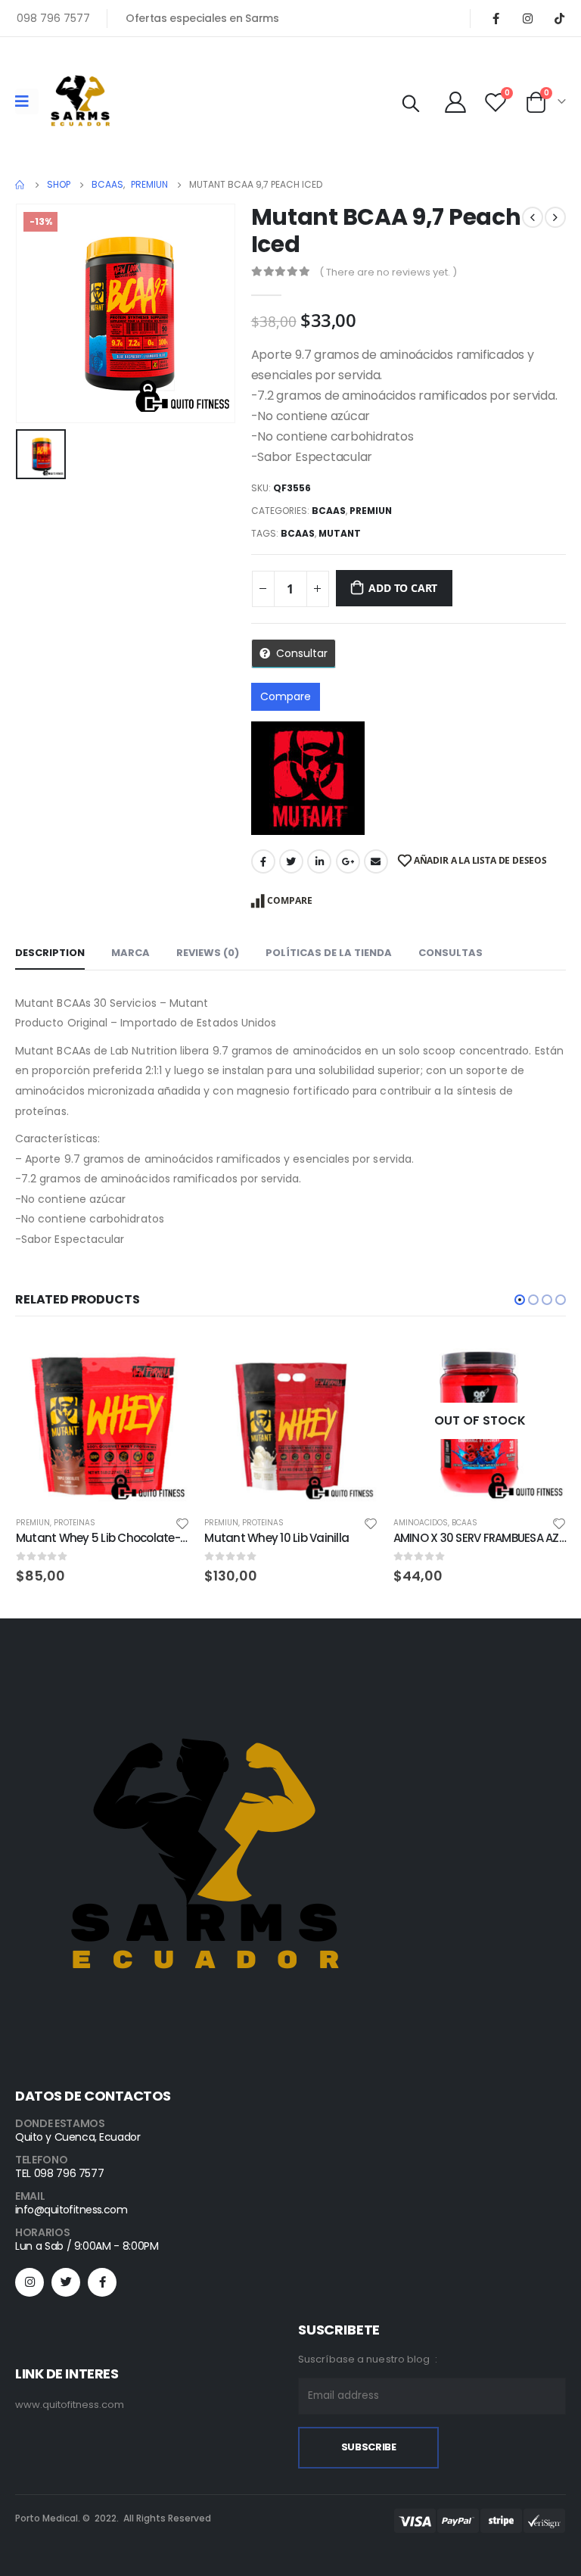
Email (376, 861)
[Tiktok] (559, 18)
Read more (357, 1360)
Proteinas (78, 1523)
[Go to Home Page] (20, 185)
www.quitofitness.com (70, 2405)
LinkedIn (319, 861)
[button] (520, 1300)
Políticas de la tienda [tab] (329, 953)
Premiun (371, 511)
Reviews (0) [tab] (208, 953)
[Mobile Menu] (27, 101)
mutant (340, 533)
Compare (286, 696)
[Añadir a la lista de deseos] (186, 1523)
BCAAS (329, 511)
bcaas (298, 533)
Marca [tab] (130, 953)
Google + (348, 861)
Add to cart (403, 588)
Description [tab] (50, 953)
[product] (106, 1421)
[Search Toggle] (411, 104)
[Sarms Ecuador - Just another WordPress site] (80, 101)
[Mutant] (308, 778)
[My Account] (455, 101)
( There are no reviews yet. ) (388, 272)
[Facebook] (496, 18)
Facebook (263, 861)
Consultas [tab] (451, 953)
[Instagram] (527, 18)
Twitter (291, 861)
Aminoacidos (236, 1523)
